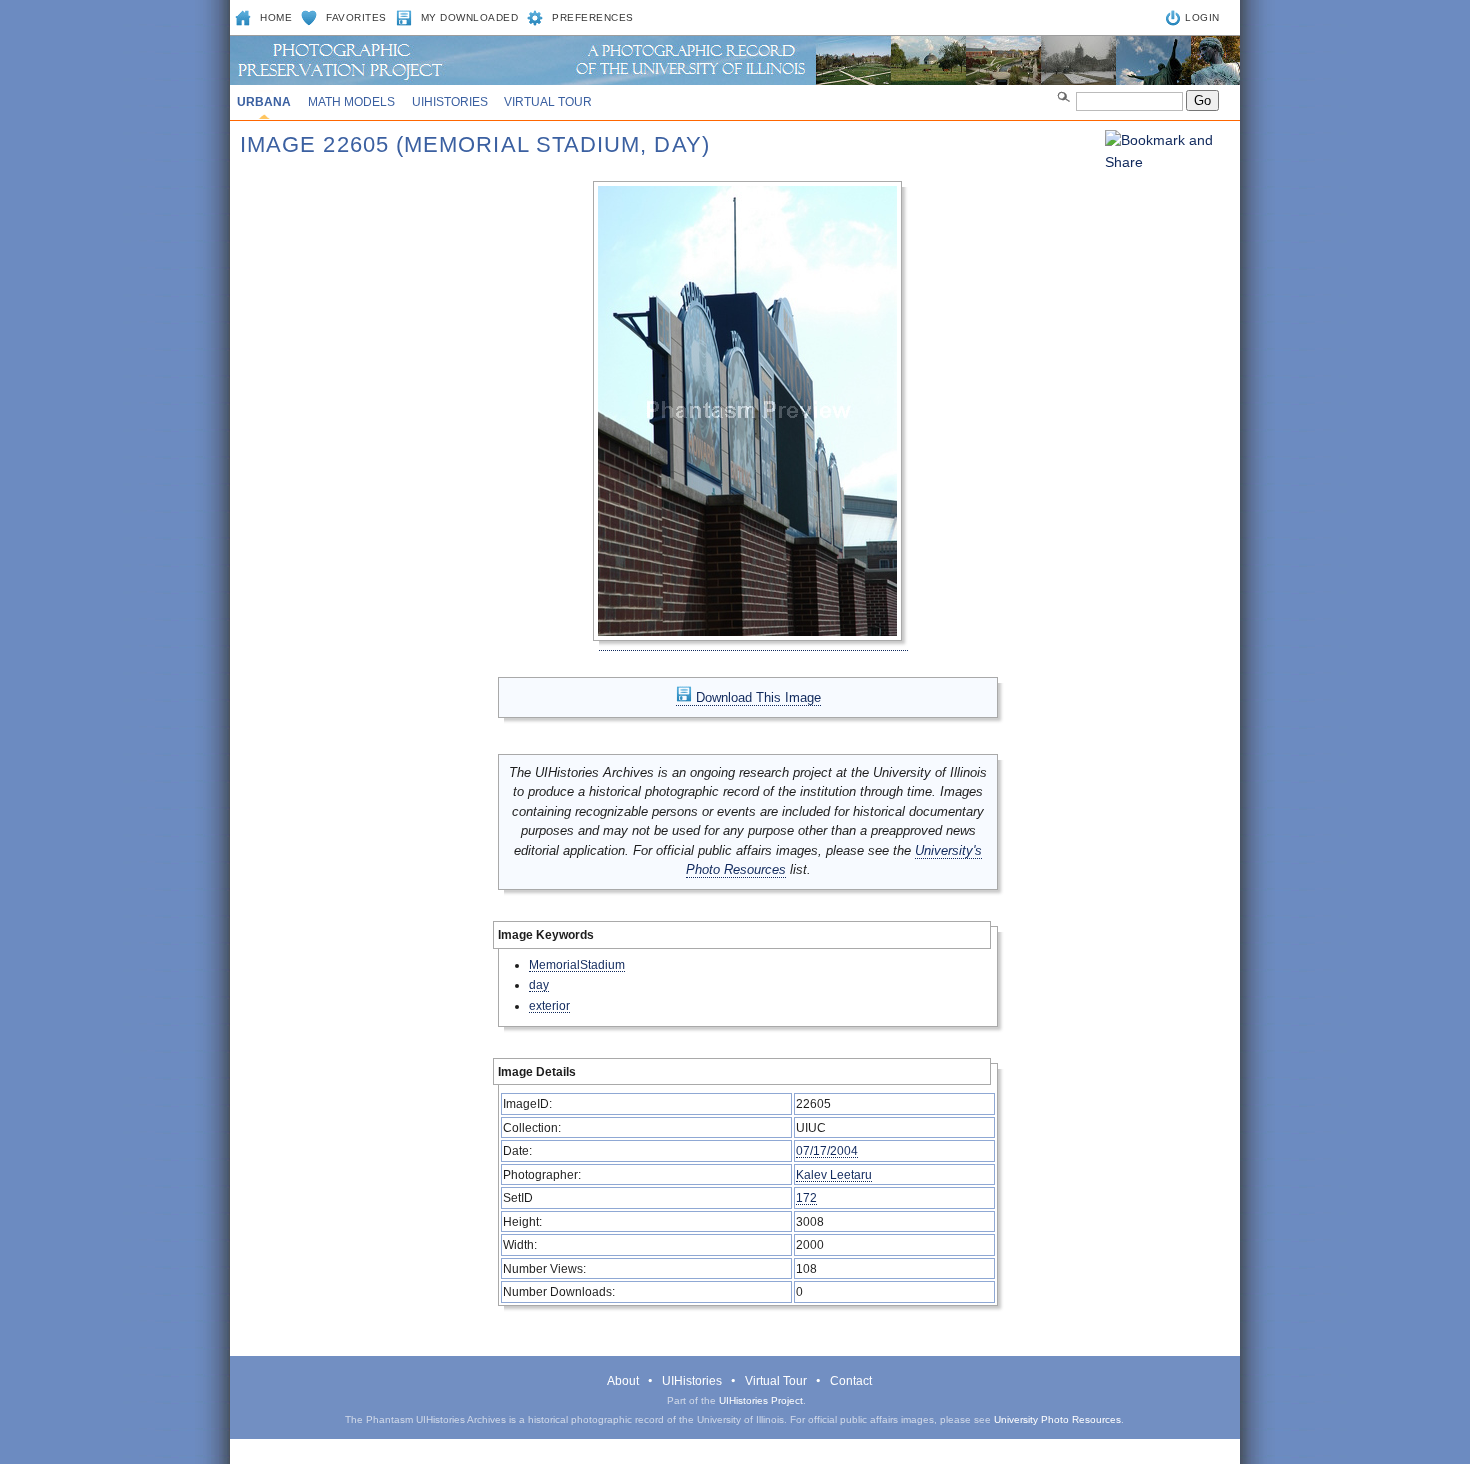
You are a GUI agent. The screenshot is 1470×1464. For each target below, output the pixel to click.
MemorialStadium (577, 964)
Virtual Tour (548, 102)
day (539, 984)
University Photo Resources (1057, 1419)
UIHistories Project (761, 1400)
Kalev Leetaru (834, 1174)
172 (806, 1197)
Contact (851, 1381)
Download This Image (756, 697)
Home (276, 17)
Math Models (351, 102)
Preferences (593, 17)
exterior (549, 1005)
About (623, 1381)
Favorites (356, 17)
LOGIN (1202, 17)
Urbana (264, 102)
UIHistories (450, 102)
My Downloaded (470, 17)
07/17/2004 (827, 1150)
